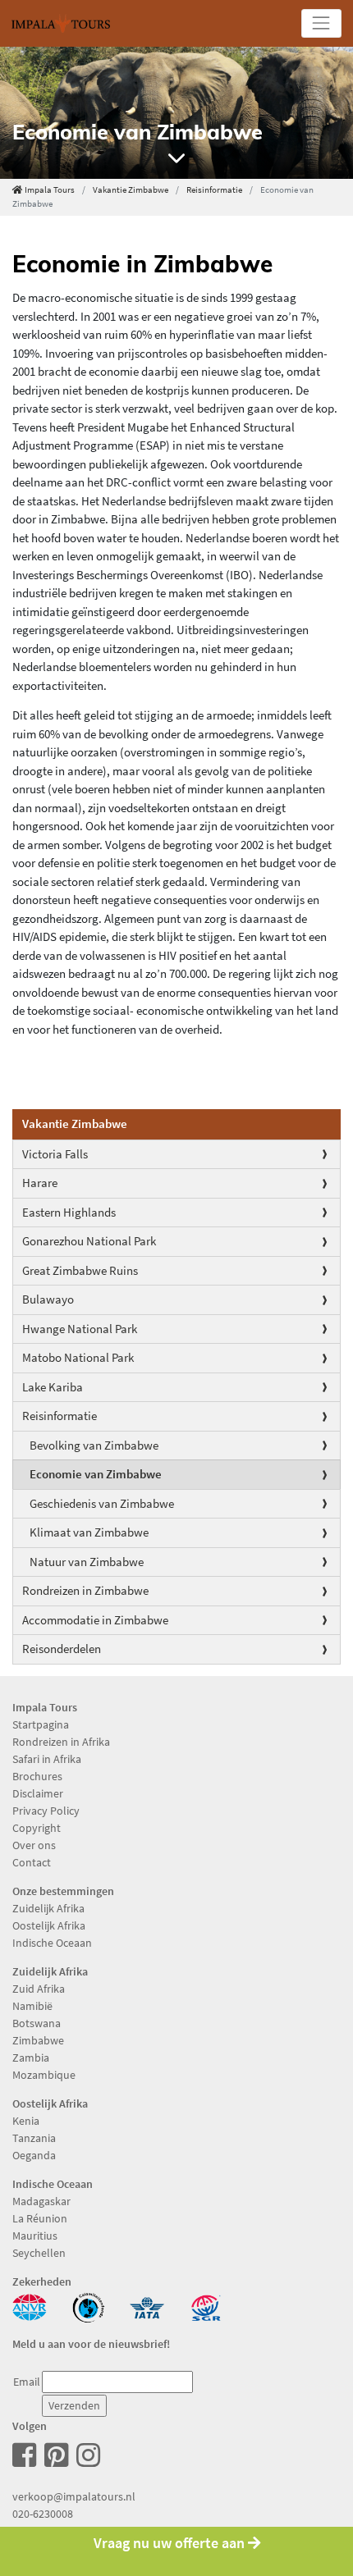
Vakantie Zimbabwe (131, 190)
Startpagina (41, 1724)
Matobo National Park (78, 1357)
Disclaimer (38, 1793)
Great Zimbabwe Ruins (80, 1270)
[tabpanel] (176, 113)
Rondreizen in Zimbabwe (85, 1590)
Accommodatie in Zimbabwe (95, 1620)
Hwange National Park (80, 1329)
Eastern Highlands (69, 1212)
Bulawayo (48, 1299)
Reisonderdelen (62, 1649)
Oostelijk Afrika (49, 1925)
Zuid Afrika (39, 1989)
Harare (40, 1183)
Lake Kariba (53, 1387)
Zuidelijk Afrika (48, 1908)
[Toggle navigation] (321, 23)
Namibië (32, 2006)
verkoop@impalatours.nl (74, 2496)
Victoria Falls (55, 1154)
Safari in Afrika (47, 1759)
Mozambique (44, 2075)
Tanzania (34, 2138)
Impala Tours (50, 190)
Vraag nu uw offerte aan (171, 2543)
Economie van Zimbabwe (96, 1474)
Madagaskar (41, 2201)
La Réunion (40, 2218)
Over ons (34, 1845)
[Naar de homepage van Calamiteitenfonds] (89, 2306)
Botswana (37, 2023)
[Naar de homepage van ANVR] (30, 2306)
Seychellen (39, 2253)
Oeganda (34, 2155)
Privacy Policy (46, 1811)
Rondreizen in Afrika (61, 1742)
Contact (32, 1862)
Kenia (26, 2121)
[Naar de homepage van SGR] (206, 2306)
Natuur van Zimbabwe (87, 1562)
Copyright (37, 1828)
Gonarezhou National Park (89, 1241)
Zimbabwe (38, 2040)
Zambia (31, 2058)
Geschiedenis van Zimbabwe (102, 1503)
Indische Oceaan (52, 1943)
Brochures (37, 1776)
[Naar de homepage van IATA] (147, 2306)
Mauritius (35, 2236)
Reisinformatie (214, 190)
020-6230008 (43, 2514)
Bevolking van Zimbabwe (94, 1445)
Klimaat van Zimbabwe (89, 1532)
